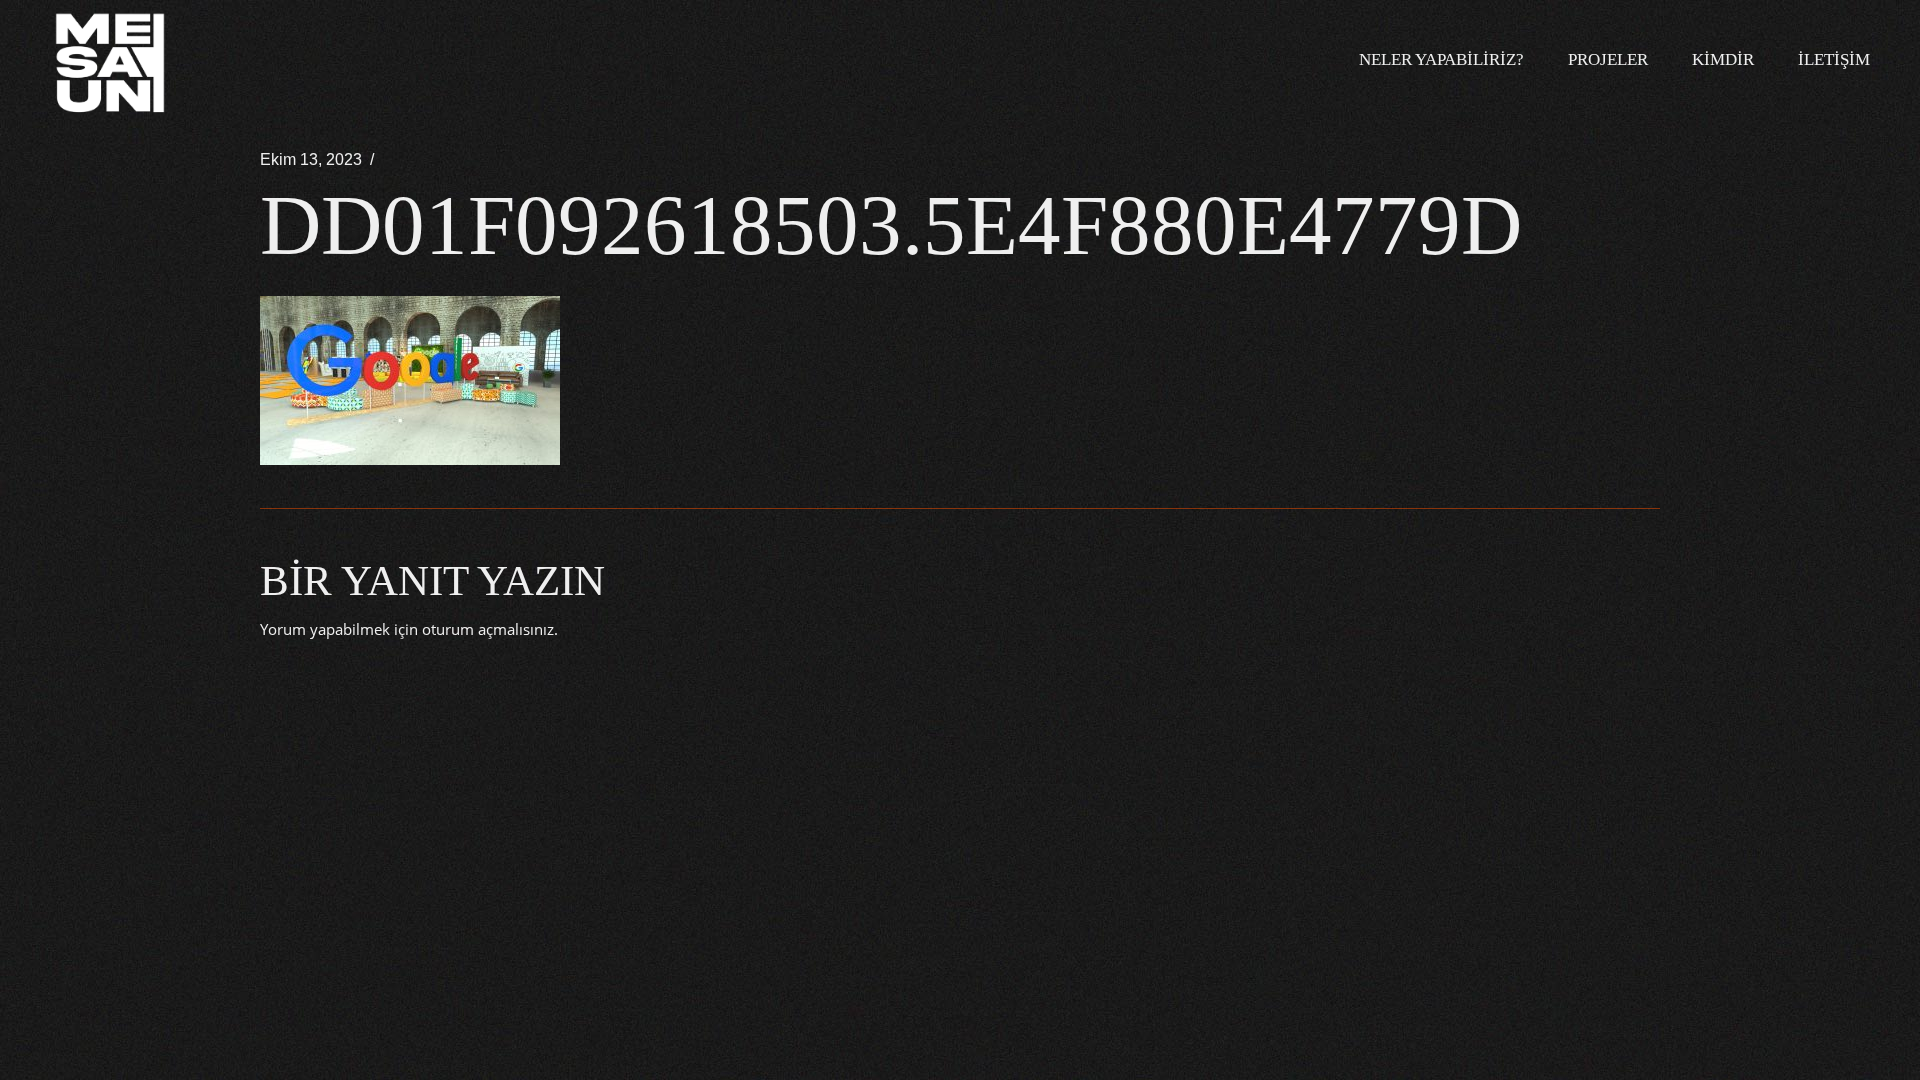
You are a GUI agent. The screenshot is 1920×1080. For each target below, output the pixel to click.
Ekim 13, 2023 (311, 159)
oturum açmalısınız (488, 629)
